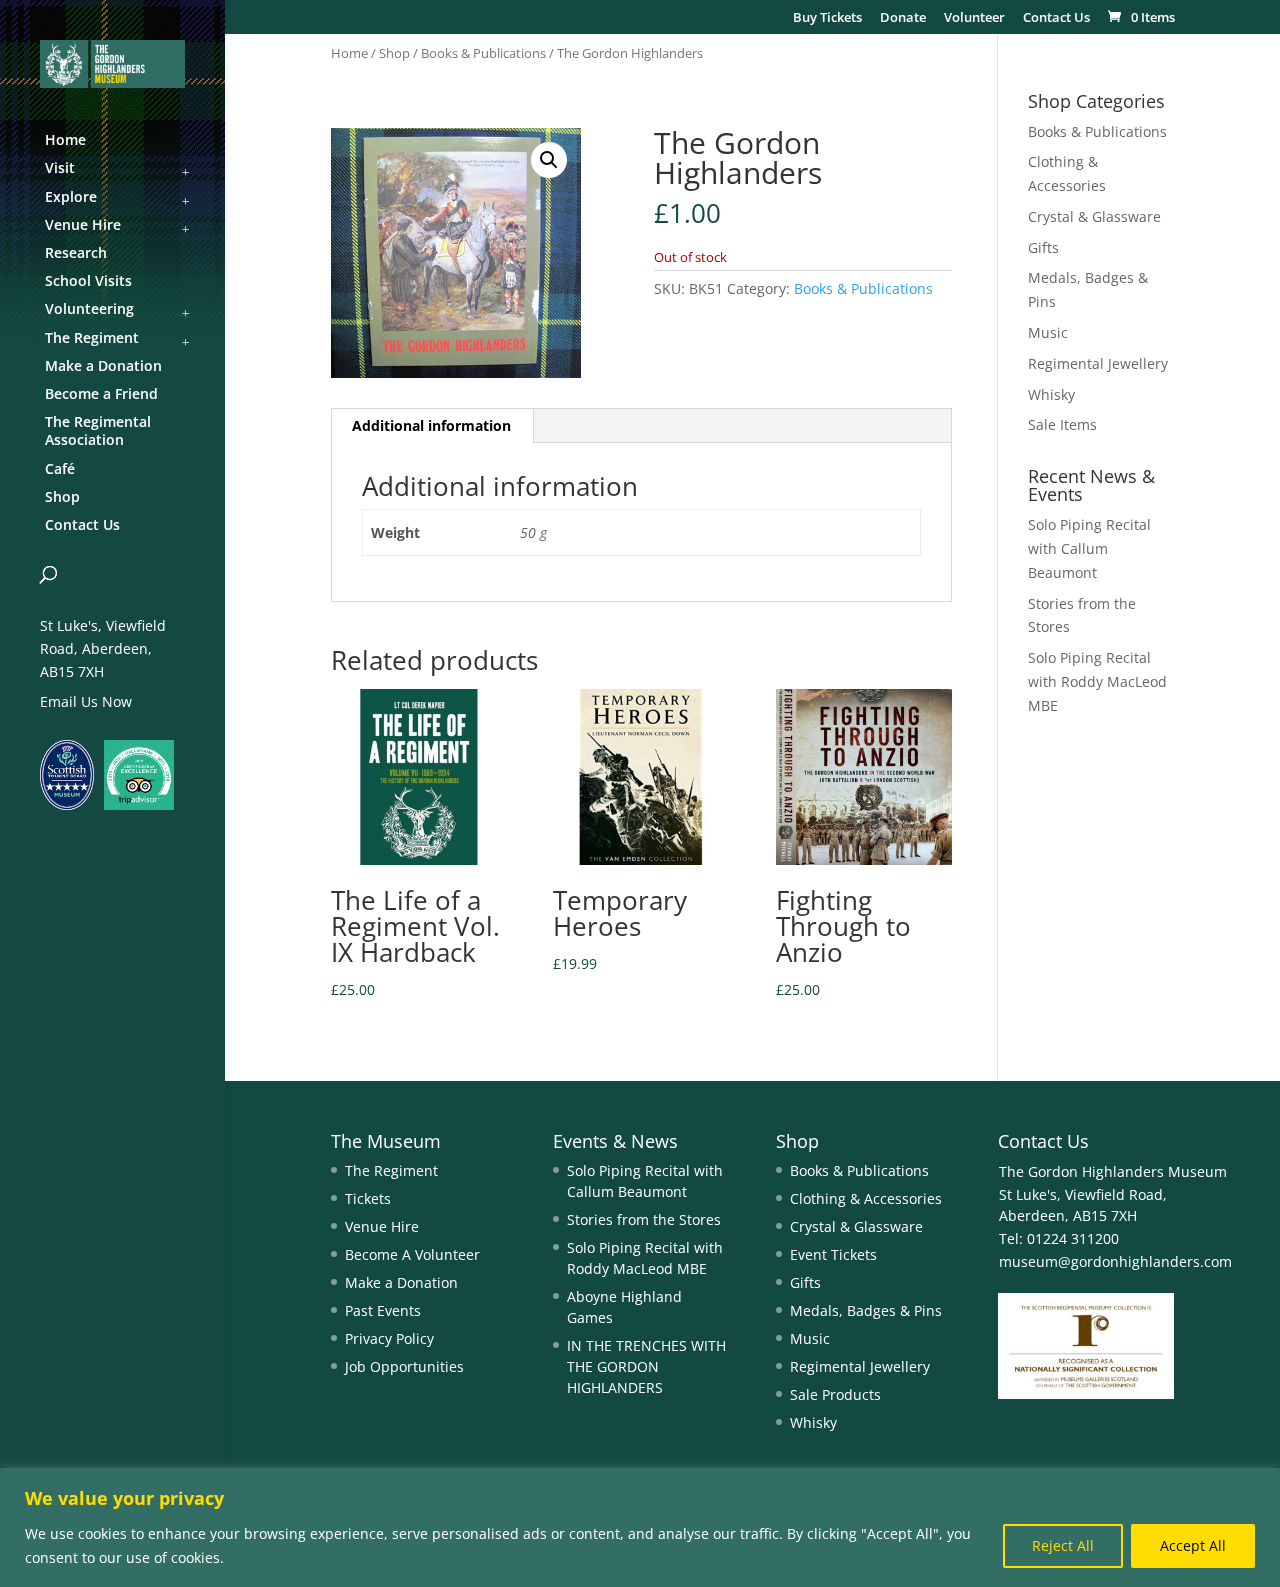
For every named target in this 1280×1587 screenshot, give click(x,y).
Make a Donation (401, 1282)
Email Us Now (86, 701)
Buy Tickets (827, 18)
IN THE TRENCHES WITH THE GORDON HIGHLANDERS (646, 1366)
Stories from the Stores (644, 1219)
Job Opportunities (404, 1366)
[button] (549, 160)
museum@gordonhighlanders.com (1115, 1261)
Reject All (1063, 1545)
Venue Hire (382, 1226)
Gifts (1043, 247)
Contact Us (1056, 18)
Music (1048, 332)
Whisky (1051, 394)
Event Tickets (833, 1254)
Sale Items (1062, 424)
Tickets (368, 1198)
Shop (394, 53)
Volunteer (974, 18)
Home (349, 53)
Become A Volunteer (412, 1254)
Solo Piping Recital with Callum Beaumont (1089, 548)
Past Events (383, 1310)
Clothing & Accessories (866, 1198)
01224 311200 (1071, 1238)
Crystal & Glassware (1094, 216)
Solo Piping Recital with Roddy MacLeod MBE (1097, 681)
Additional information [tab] (431, 425)
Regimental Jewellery (1098, 363)
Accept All (1193, 1545)
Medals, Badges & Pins (866, 1310)
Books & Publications (483, 53)
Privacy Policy (389, 1338)
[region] (640, 1527)
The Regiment (391, 1170)
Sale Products (835, 1394)
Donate (903, 18)
